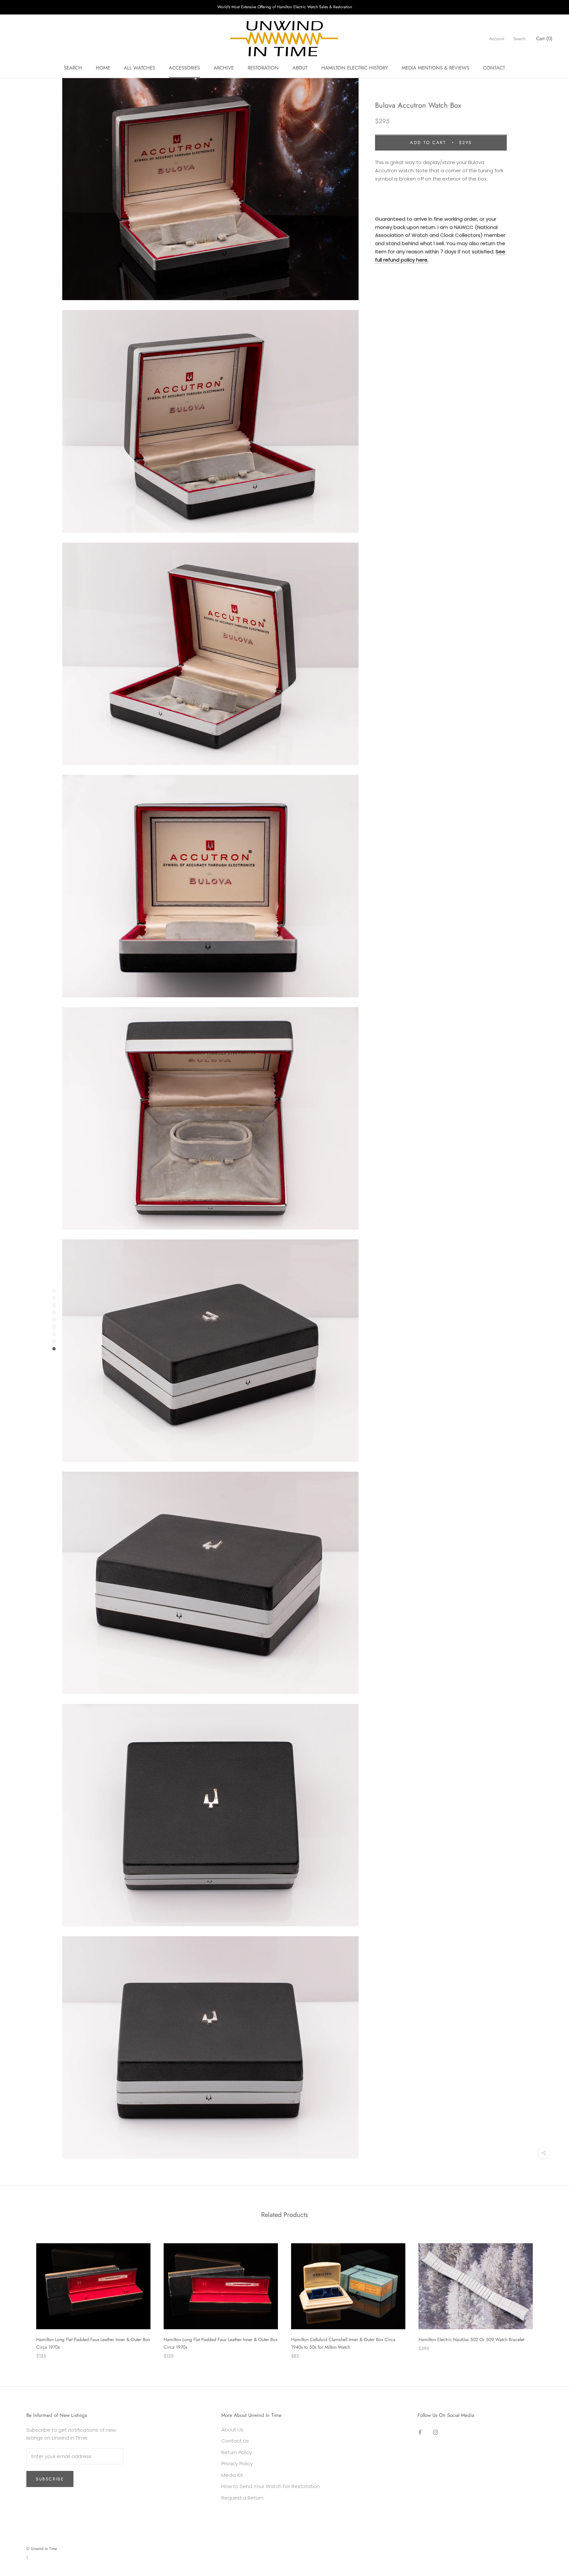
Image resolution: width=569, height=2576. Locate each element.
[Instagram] (435, 2432)
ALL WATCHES (139, 68)
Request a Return (242, 2498)
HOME (103, 68)
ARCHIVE (224, 68)
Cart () (544, 39)
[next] (548, 2294)
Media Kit (232, 2475)
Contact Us (235, 2441)
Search (519, 39)
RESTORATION (263, 68)
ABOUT (300, 68)
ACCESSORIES (184, 68)
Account (497, 39)
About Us (232, 2430)
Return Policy (237, 2452)
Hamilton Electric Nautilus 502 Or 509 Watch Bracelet (471, 2339)
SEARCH (73, 68)
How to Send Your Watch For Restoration (271, 2486)
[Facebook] (420, 2432)
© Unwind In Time (42, 2549)
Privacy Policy (237, 2463)
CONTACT (494, 68)
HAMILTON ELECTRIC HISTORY (355, 68)
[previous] (21, 2294)
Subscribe (50, 2479)
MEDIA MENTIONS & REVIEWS (435, 68)
